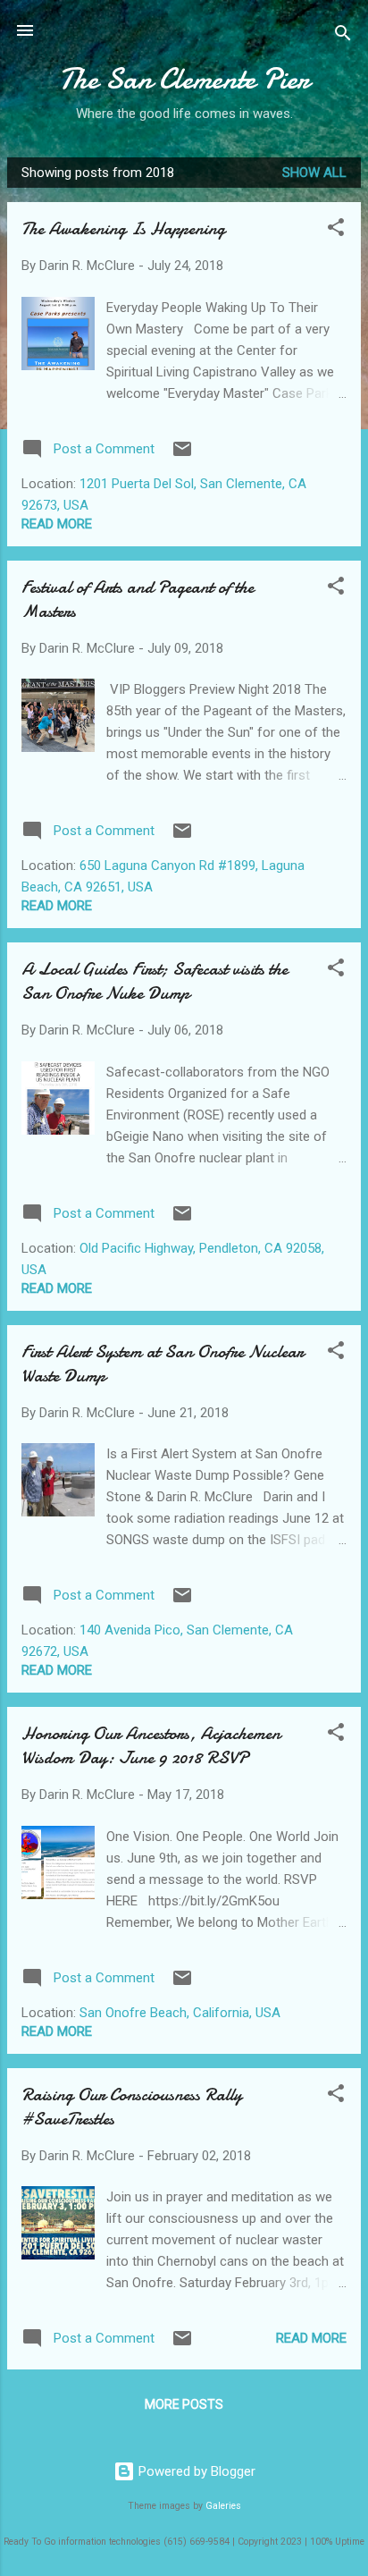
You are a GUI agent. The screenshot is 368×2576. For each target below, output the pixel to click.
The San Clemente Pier (184, 79)
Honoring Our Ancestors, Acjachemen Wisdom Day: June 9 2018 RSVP (151, 1745)
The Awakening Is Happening (123, 228)
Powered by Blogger (195, 2471)
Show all (314, 173)
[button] (336, 230)
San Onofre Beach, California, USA (180, 2013)
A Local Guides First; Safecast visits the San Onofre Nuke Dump (155, 981)
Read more (57, 524)
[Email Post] (182, 455)
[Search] (343, 36)
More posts (184, 2404)
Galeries (223, 2506)
